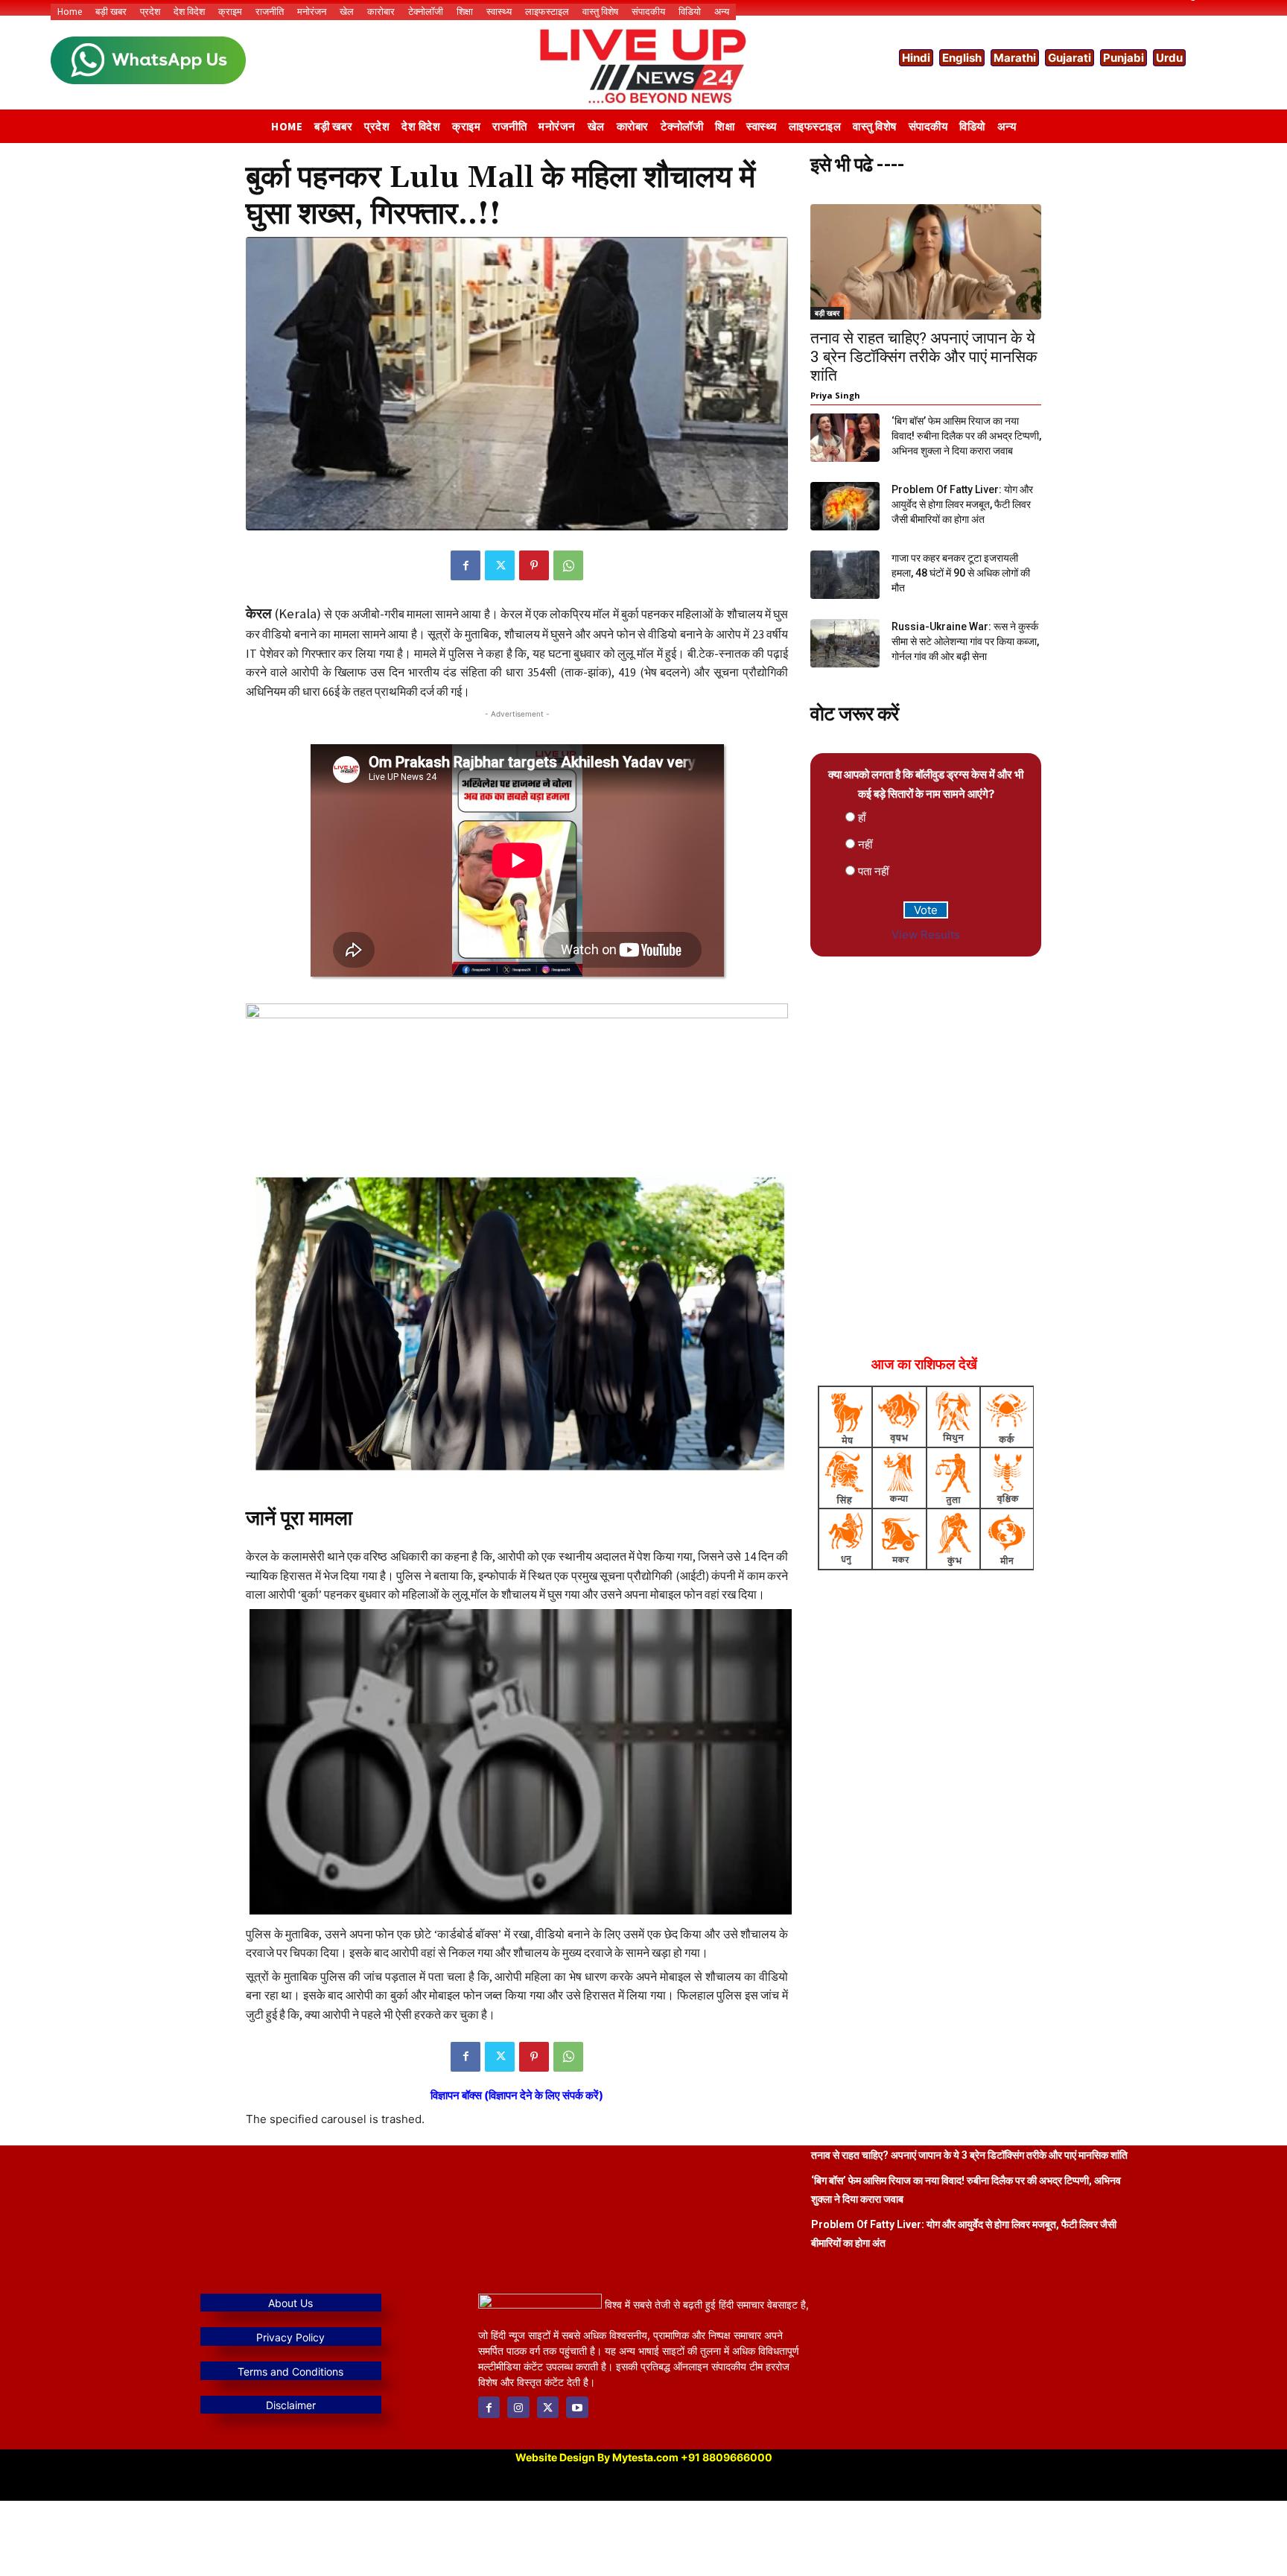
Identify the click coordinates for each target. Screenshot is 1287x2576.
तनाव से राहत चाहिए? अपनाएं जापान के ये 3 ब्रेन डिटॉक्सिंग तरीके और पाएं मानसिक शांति (924, 357)
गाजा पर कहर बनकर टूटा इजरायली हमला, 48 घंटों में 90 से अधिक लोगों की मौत (961, 573)
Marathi (1015, 58)
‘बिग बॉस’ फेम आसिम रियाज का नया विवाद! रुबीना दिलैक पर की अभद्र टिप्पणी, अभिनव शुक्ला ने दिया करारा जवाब (966, 436)
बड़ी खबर (827, 313)
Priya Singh (835, 395)
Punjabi (1124, 58)
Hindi (916, 58)
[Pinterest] (534, 565)
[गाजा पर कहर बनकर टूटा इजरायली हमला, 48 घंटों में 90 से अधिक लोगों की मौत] (845, 575)
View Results (926, 935)
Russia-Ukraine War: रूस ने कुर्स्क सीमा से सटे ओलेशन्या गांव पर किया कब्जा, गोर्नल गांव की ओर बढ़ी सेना (965, 641)
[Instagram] (518, 2407)
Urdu (1169, 58)
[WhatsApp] (568, 565)
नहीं (865, 844)
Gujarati (1070, 58)
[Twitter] (500, 565)
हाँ (862, 818)
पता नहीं (873, 871)
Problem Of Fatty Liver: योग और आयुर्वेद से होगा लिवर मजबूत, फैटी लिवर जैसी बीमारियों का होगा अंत (962, 504)
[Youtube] (577, 2407)
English (962, 58)
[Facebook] (465, 565)
